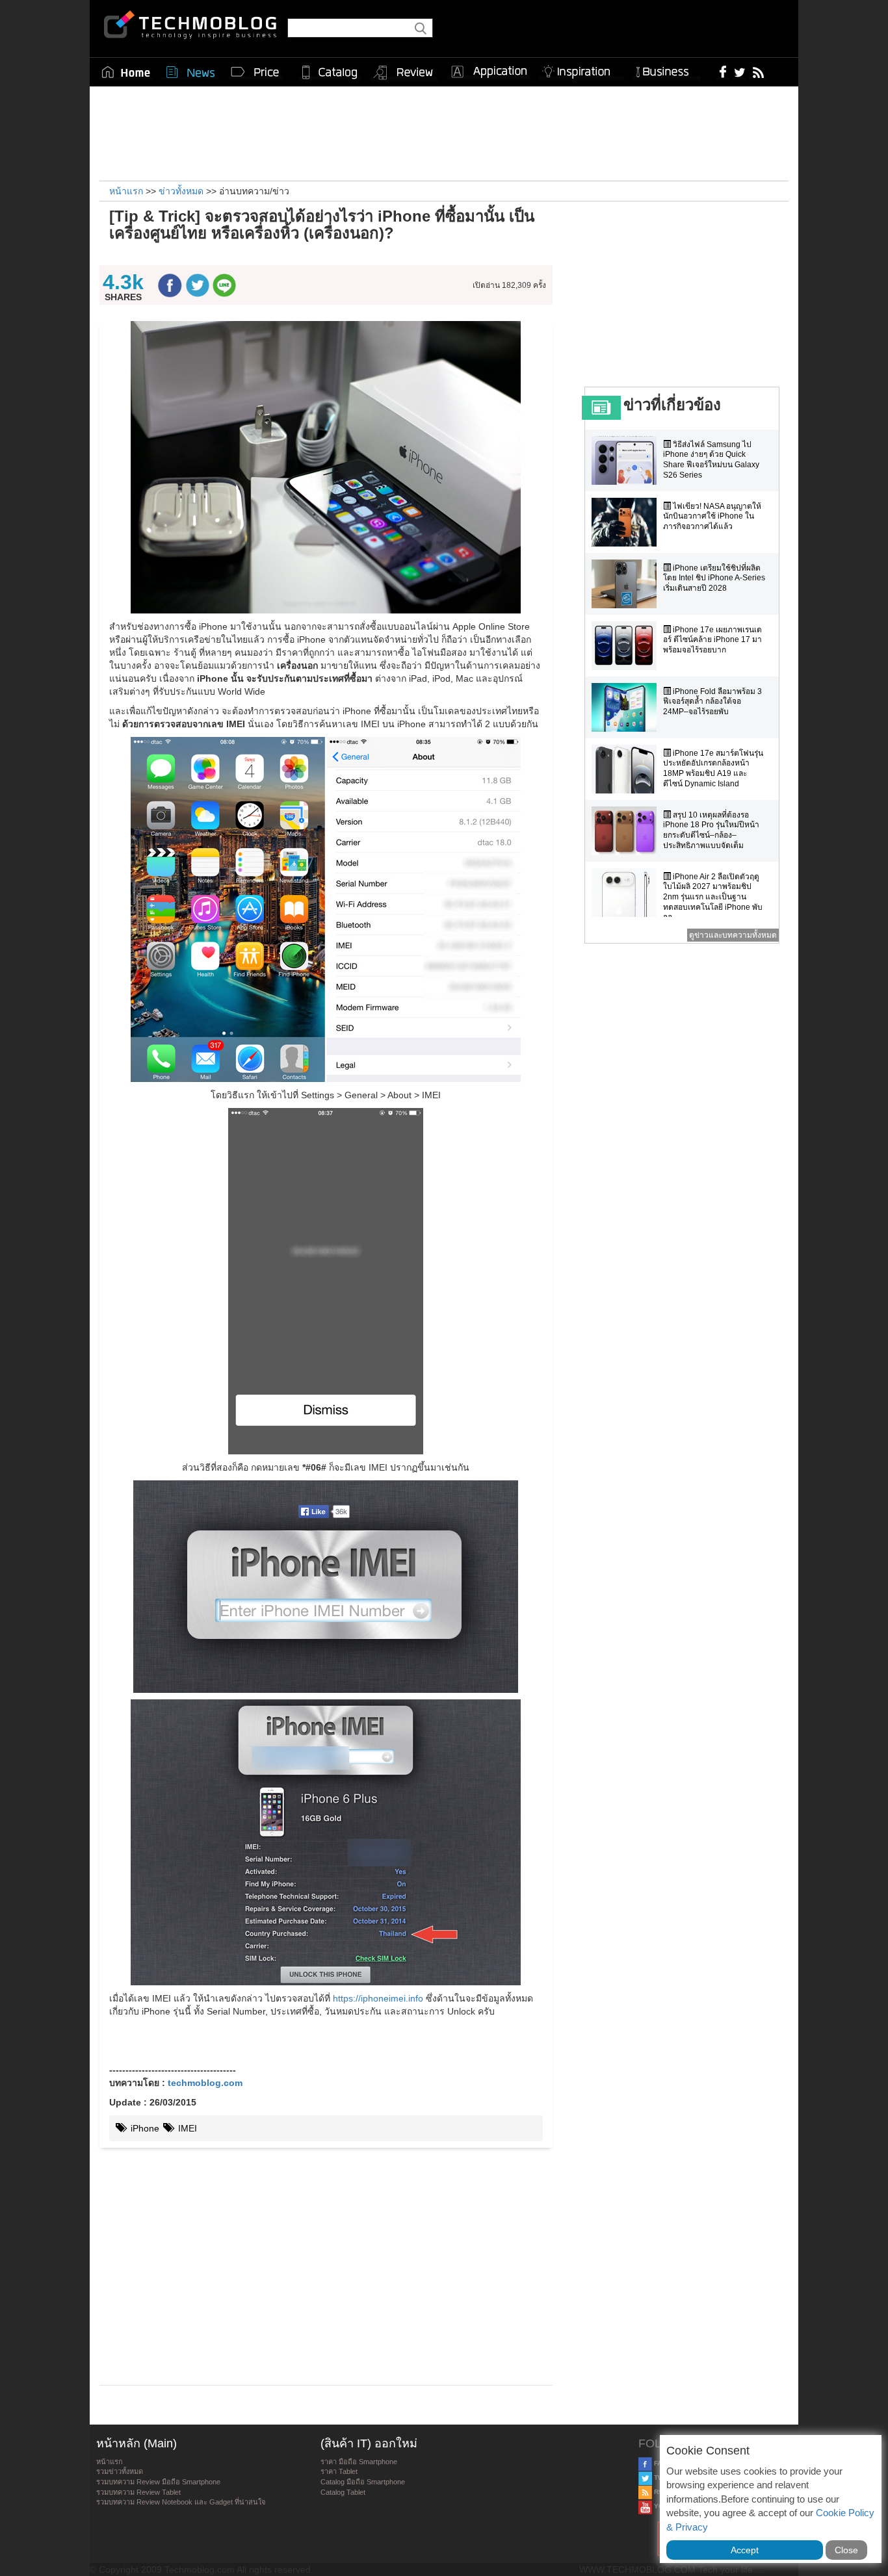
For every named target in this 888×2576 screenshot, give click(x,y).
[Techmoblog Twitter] (739, 71)
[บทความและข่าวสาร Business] (667, 69)
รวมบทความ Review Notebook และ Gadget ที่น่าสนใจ (181, 2502)
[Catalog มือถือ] (330, 72)
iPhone (144, 2128)
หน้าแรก (110, 2462)
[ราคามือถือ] (255, 72)
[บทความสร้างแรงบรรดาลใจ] (581, 69)
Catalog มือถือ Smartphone (363, 2482)
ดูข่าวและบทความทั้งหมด (733, 935)
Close (846, 2550)
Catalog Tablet (343, 2492)
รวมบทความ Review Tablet (138, 2492)
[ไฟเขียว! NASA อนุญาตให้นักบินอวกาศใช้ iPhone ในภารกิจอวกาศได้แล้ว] (627, 522)
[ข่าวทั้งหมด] (190, 72)
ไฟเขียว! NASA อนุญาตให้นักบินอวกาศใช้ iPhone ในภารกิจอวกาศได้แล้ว (712, 516)
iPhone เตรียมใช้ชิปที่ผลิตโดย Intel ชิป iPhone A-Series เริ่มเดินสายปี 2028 (714, 578)
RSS (660, 2492)
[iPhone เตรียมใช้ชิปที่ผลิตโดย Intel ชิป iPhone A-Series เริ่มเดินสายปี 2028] (627, 584)
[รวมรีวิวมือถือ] (404, 73)
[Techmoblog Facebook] (723, 71)
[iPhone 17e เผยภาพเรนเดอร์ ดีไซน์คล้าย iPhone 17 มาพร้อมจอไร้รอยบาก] (627, 646)
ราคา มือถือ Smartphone (359, 2462)
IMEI (186, 2128)
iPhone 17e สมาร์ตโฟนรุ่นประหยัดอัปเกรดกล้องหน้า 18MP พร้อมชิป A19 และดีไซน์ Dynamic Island (713, 768)
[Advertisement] (444, 132)
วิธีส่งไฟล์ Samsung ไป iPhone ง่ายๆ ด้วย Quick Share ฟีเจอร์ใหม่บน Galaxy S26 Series (711, 460)
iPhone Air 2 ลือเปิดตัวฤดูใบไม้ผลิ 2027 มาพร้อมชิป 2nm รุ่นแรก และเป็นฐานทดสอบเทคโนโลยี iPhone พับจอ (713, 897)
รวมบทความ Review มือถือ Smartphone (158, 2482)
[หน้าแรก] (126, 72)
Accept (745, 2550)
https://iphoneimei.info (378, 1998)
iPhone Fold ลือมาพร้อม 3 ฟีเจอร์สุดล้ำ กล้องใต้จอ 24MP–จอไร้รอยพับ (712, 702)
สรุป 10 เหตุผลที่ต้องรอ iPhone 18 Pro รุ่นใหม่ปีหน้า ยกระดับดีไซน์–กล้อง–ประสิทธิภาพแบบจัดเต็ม (711, 830)
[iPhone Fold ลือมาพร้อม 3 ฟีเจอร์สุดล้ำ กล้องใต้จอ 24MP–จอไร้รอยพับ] (627, 707)
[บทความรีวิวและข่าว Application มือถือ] (488, 72)
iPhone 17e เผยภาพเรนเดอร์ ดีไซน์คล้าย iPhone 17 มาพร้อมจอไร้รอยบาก (712, 640)
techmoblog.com (205, 2083)
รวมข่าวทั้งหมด (120, 2471)
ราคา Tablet (339, 2471)
